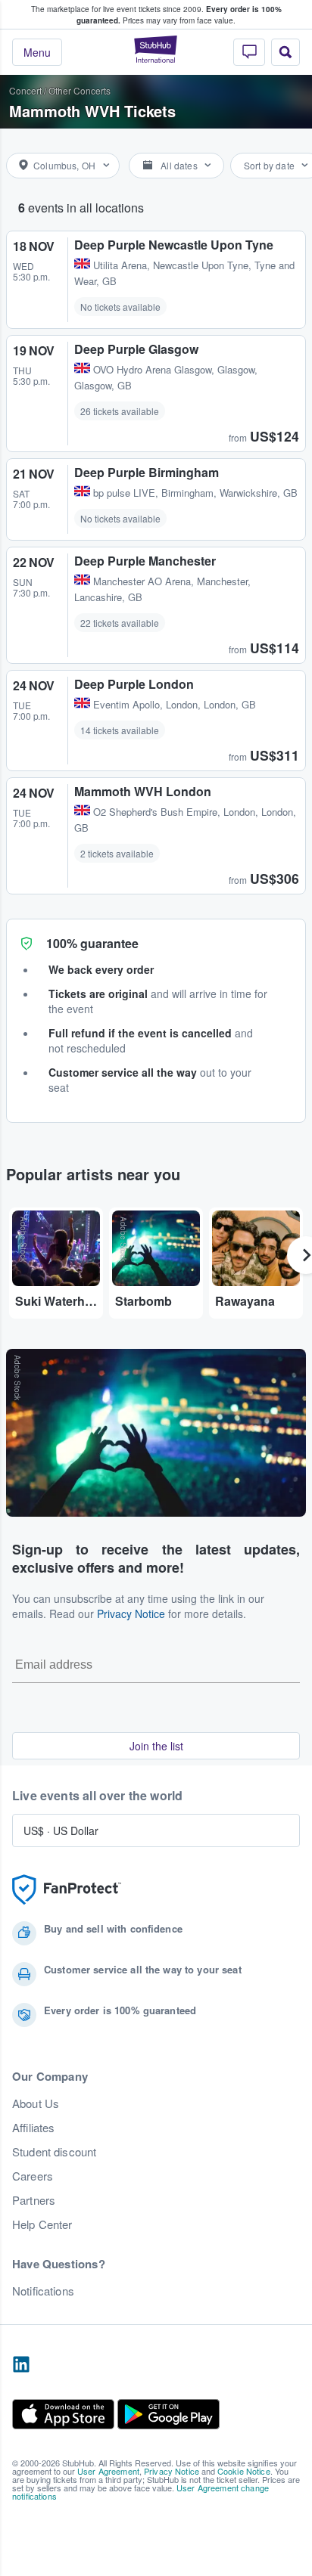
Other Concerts (80, 90)
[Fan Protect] (67, 1890)
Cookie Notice (244, 2471)
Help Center (42, 2224)
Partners (34, 2200)
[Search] (285, 52)
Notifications (43, 2291)
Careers (33, 2176)
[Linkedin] (21, 2365)
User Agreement (108, 2471)
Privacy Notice (131, 1613)
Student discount (54, 2152)
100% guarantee (92, 943)
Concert (25, 90)
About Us (36, 2103)
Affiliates (33, 2128)
